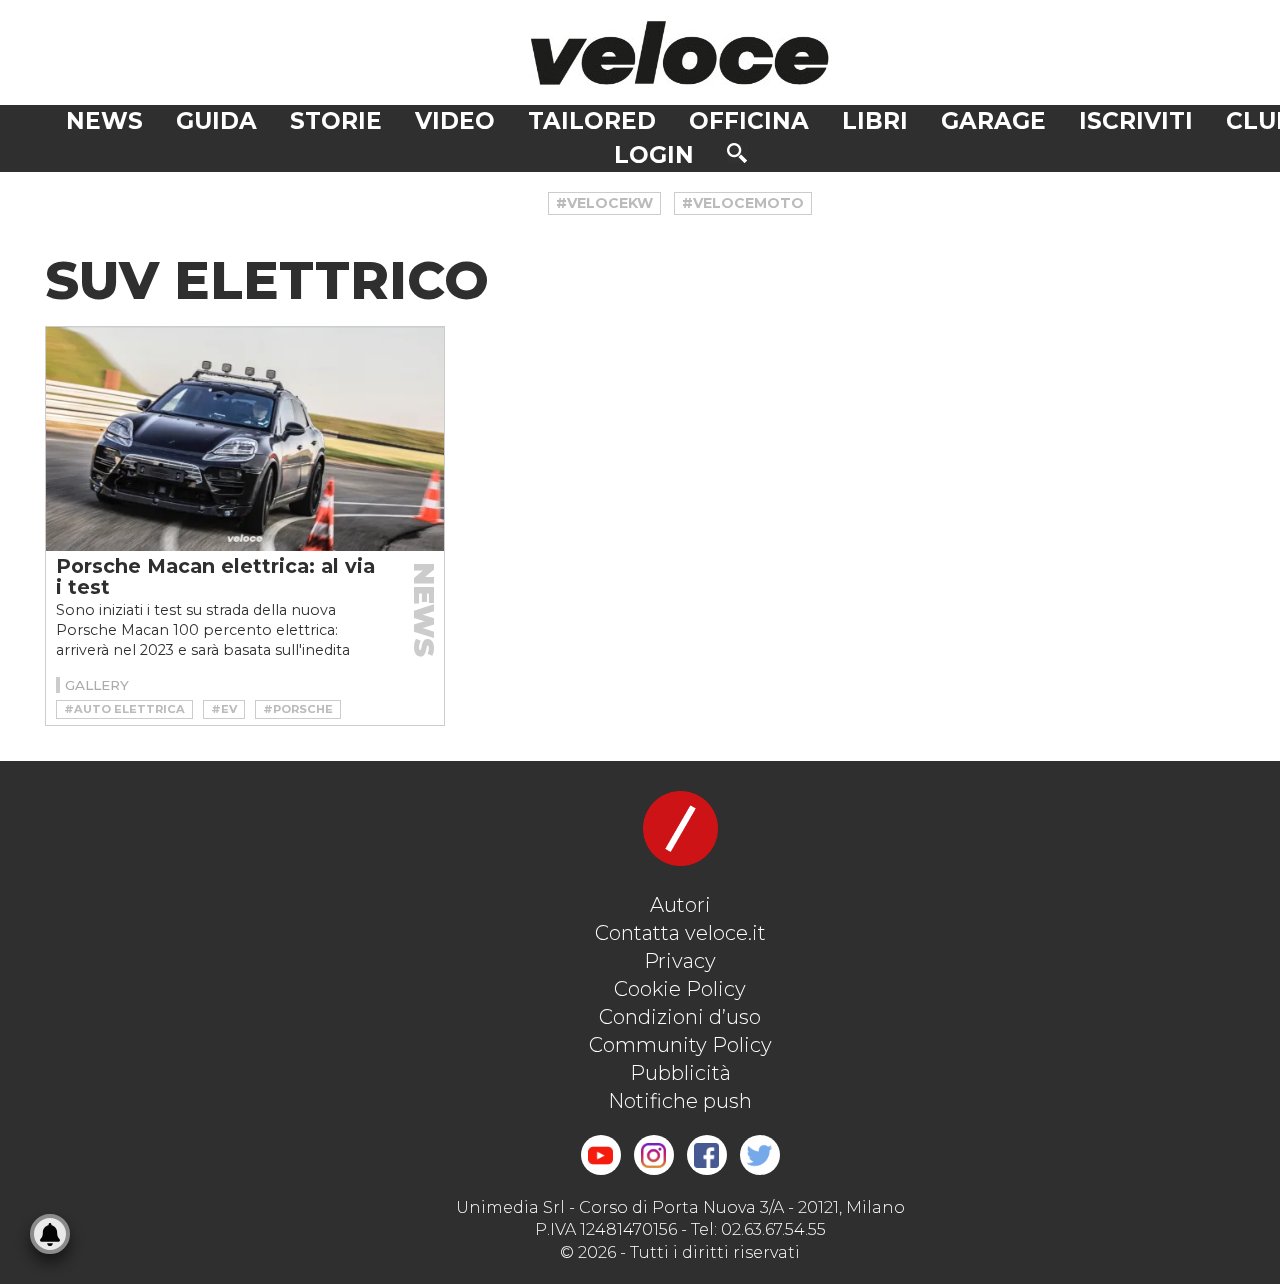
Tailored (592, 121)
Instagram (654, 1155)
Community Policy (680, 1045)
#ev (224, 709)
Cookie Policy (680, 989)
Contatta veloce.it (680, 933)
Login (654, 155)
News (104, 121)
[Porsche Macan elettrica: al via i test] (245, 439)
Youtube (601, 1155)
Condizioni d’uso (680, 1017)
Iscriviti (1136, 121)
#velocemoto (743, 203)
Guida (216, 121)
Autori (680, 905)
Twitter (760, 1155)
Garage (993, 121)
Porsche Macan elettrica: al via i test (215, 576)
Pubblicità (680, 1073)
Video (455, 121)
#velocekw (604, 203)
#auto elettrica (124, 709)
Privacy (680, 961)
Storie (336, 121)
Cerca (737, 153)
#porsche (298, 709)
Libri (875, 121)
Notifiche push (680, 1101)
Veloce (680, 52)
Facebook (707, 1155)
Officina (749, 121)
